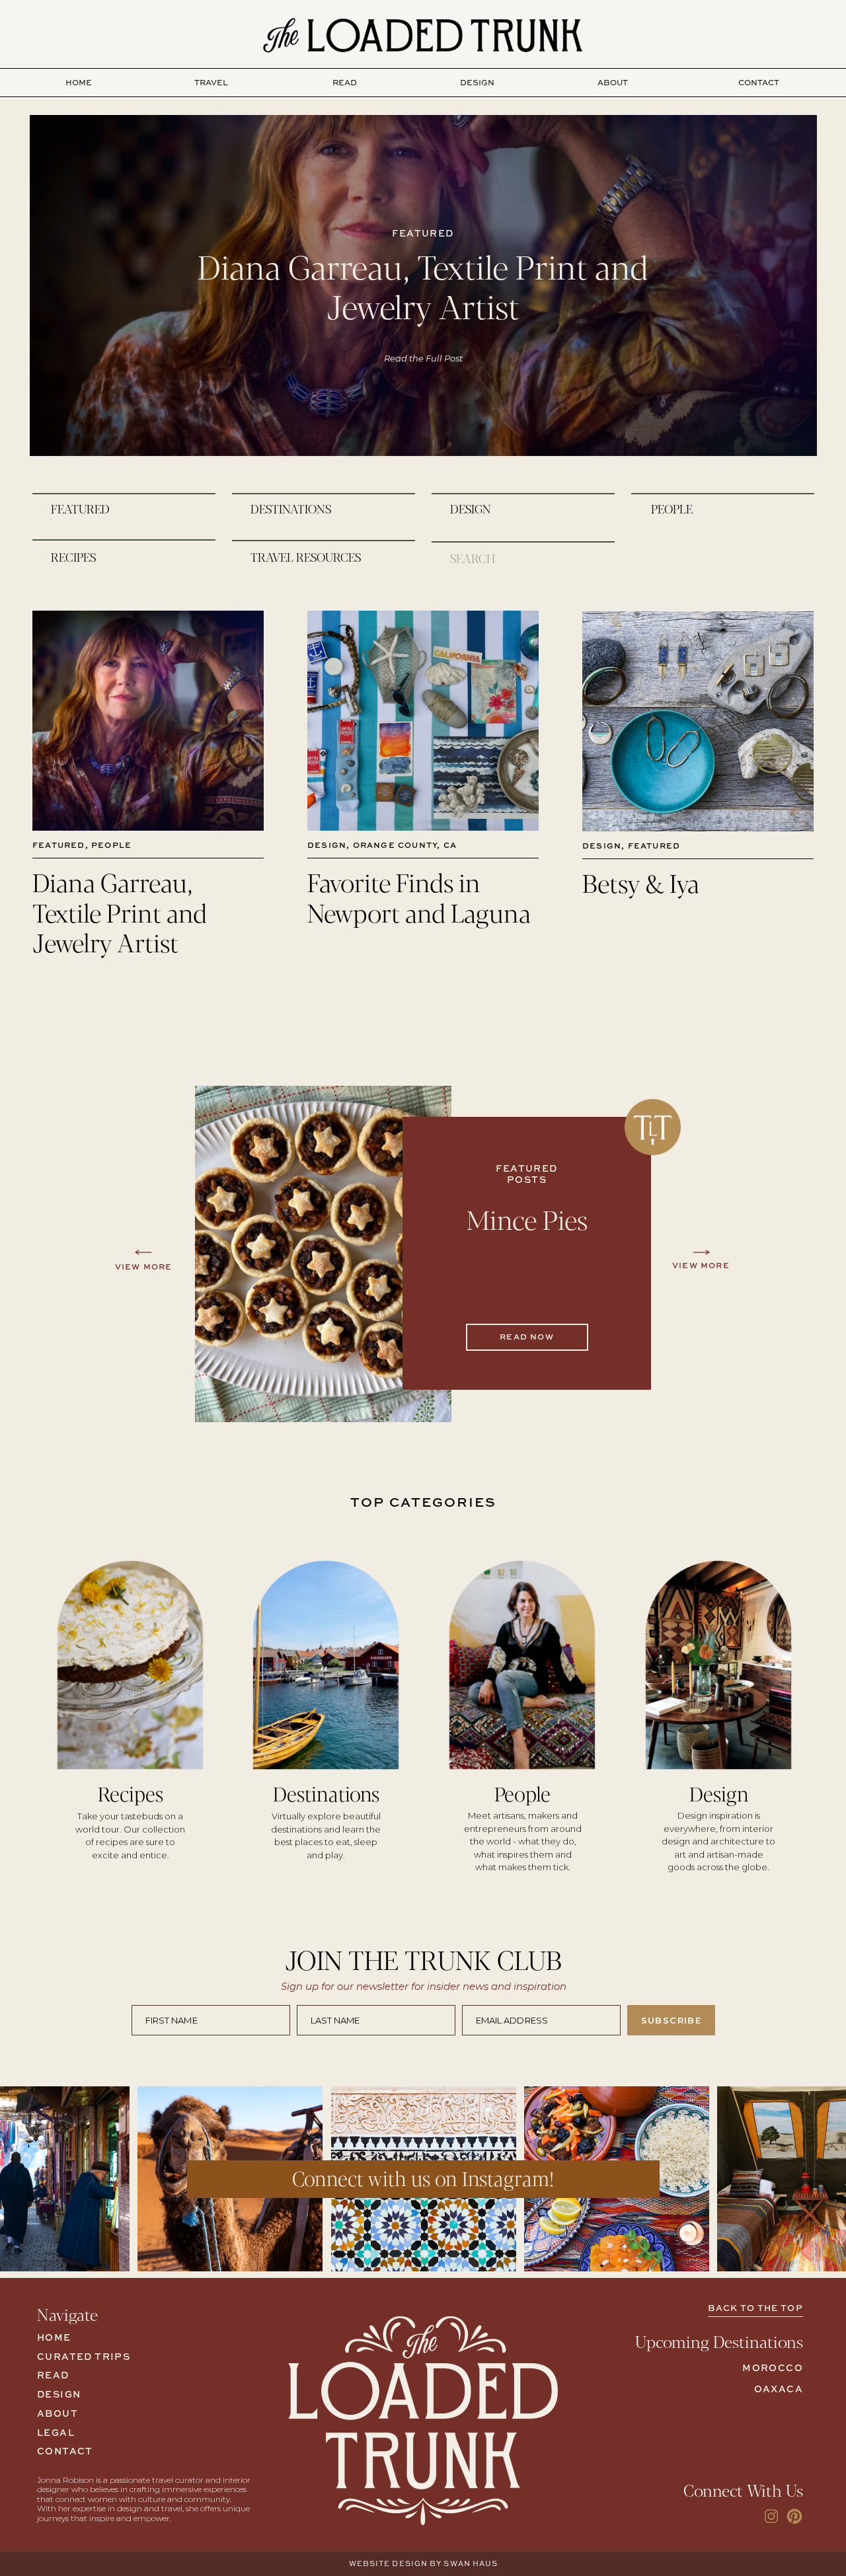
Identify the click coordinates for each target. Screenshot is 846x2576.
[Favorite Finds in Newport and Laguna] (423, 721)
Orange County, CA (405, 846)
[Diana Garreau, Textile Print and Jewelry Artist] (148, 721)
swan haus (471, 2564)
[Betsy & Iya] (698, 721)
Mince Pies (527, 1219)
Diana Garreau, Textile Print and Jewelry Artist (423, 285)
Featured (59, 846)
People (111, 846)
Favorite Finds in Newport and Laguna (419, 896)
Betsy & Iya (641, 882)
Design (327, 846)
